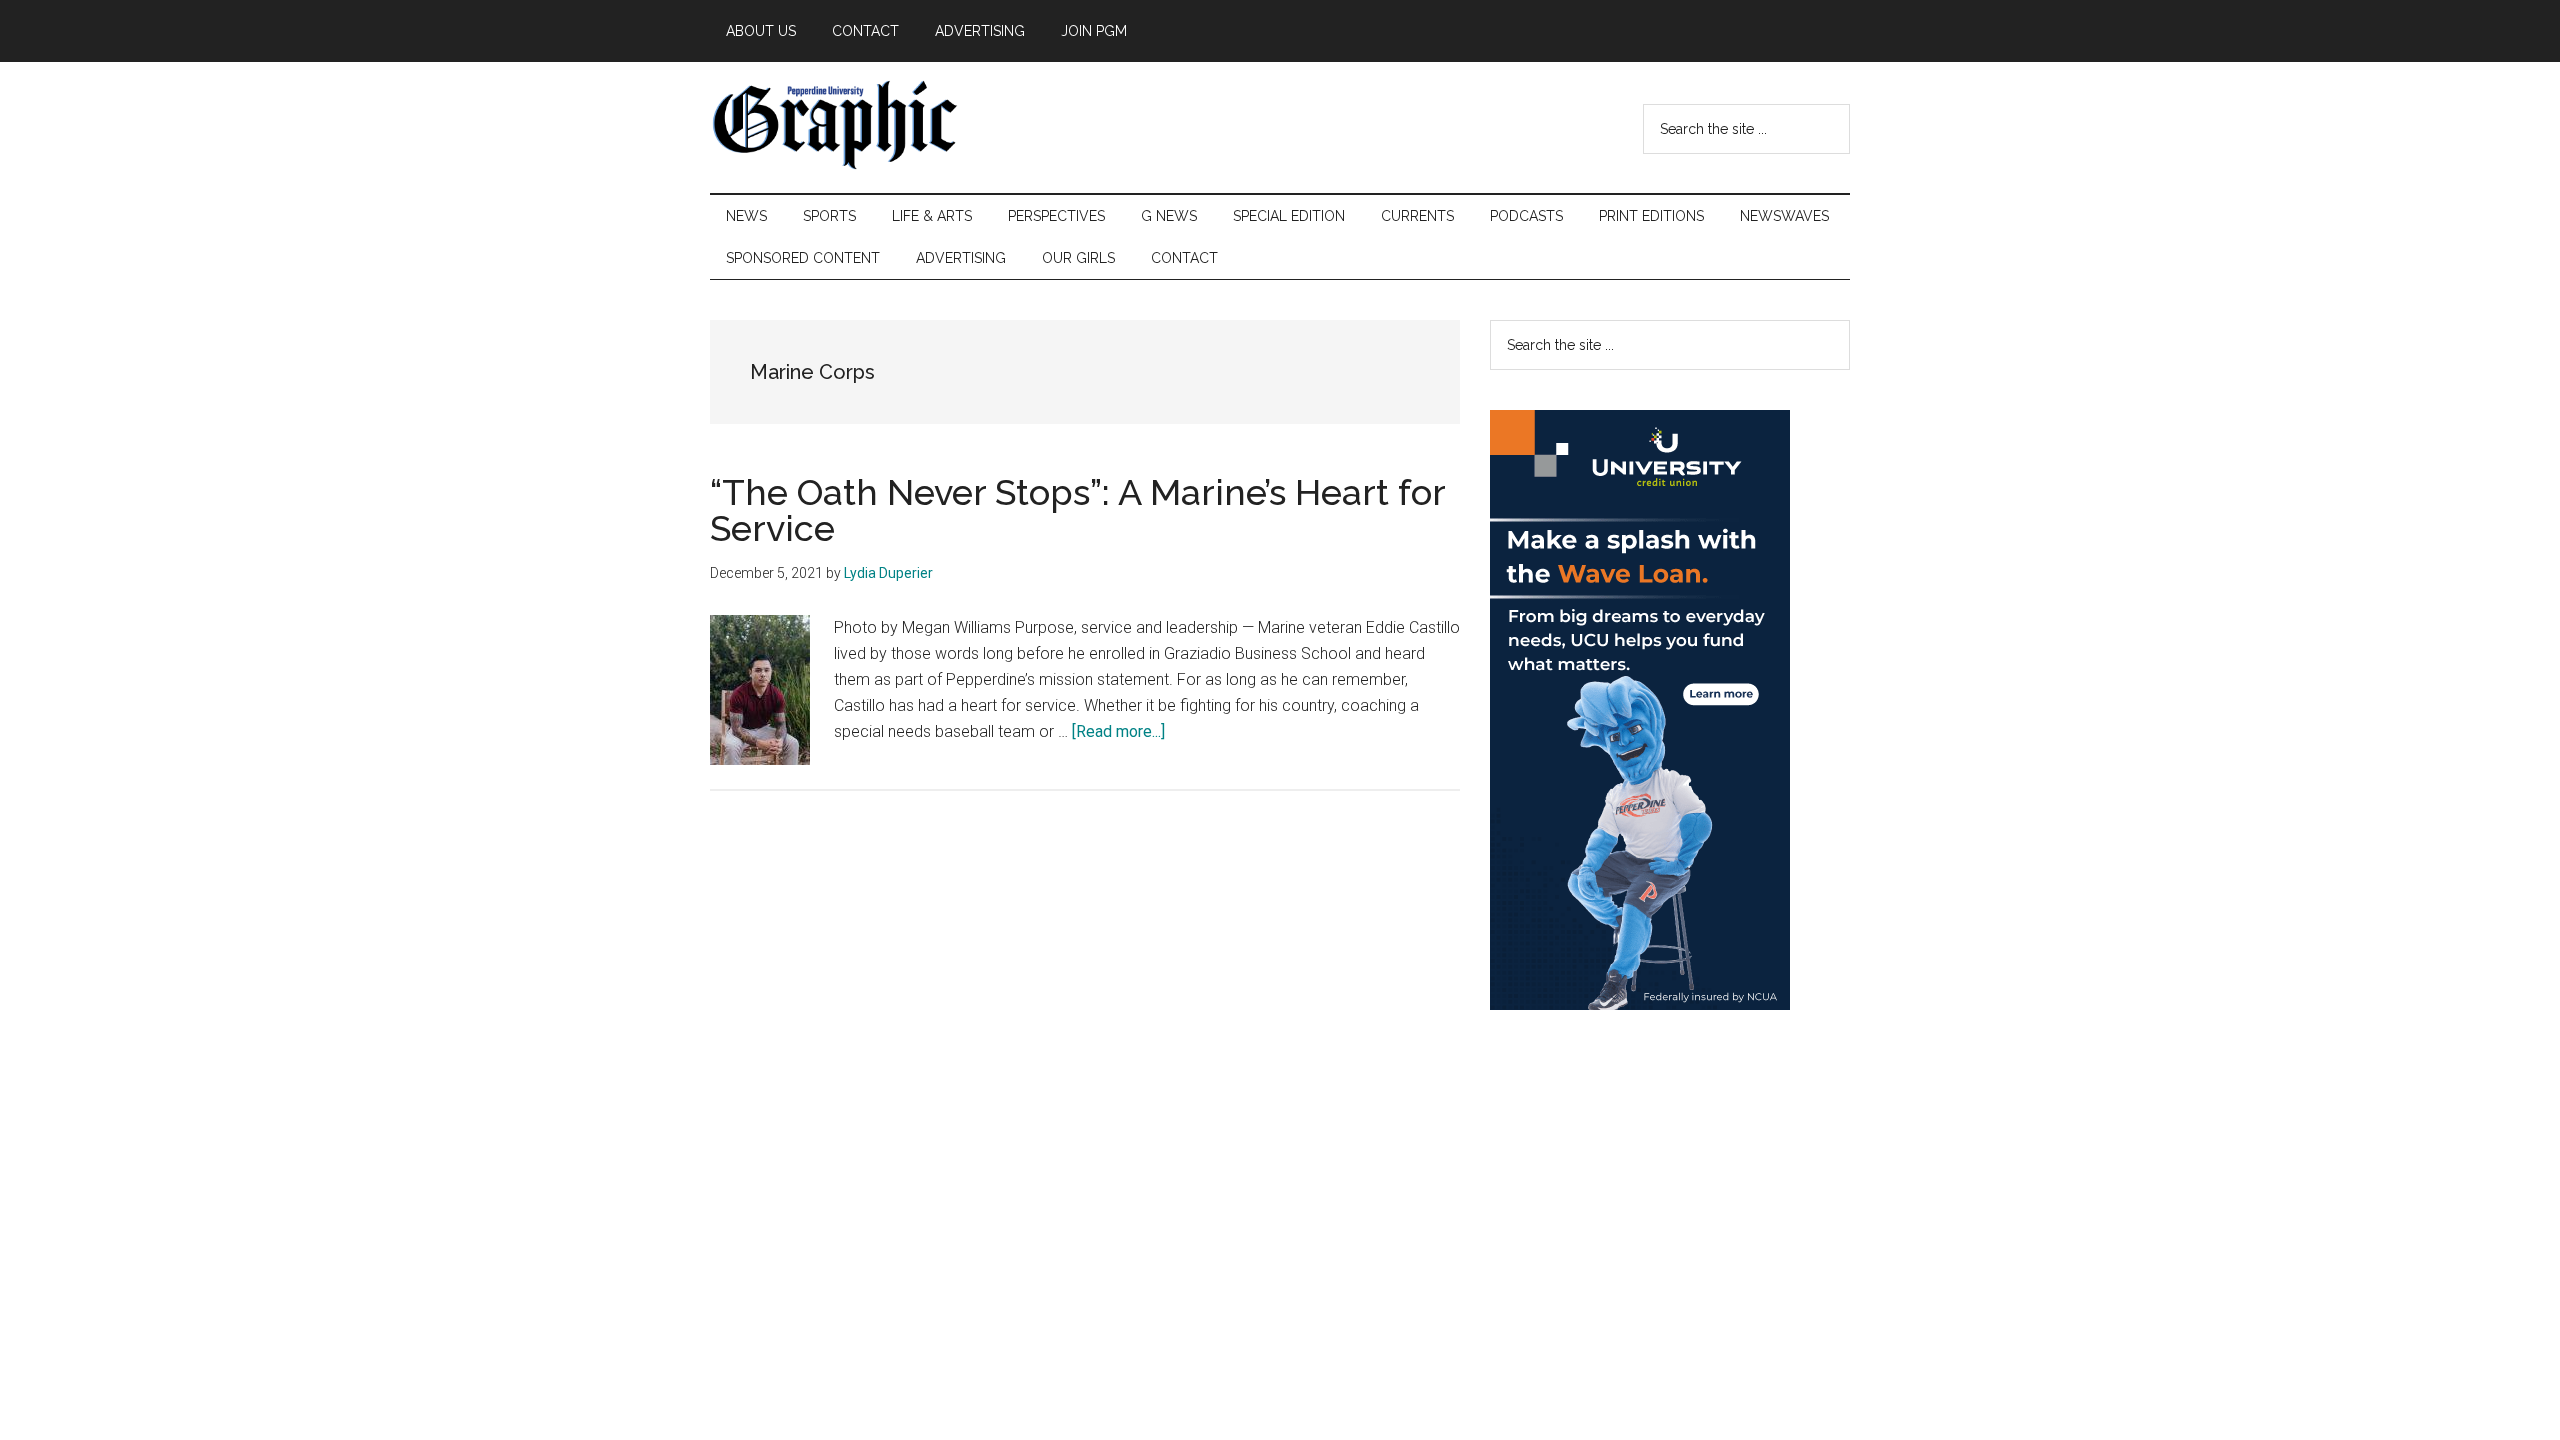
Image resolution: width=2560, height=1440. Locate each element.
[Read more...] (1118, 731)
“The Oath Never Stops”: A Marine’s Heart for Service (1077, 510)
